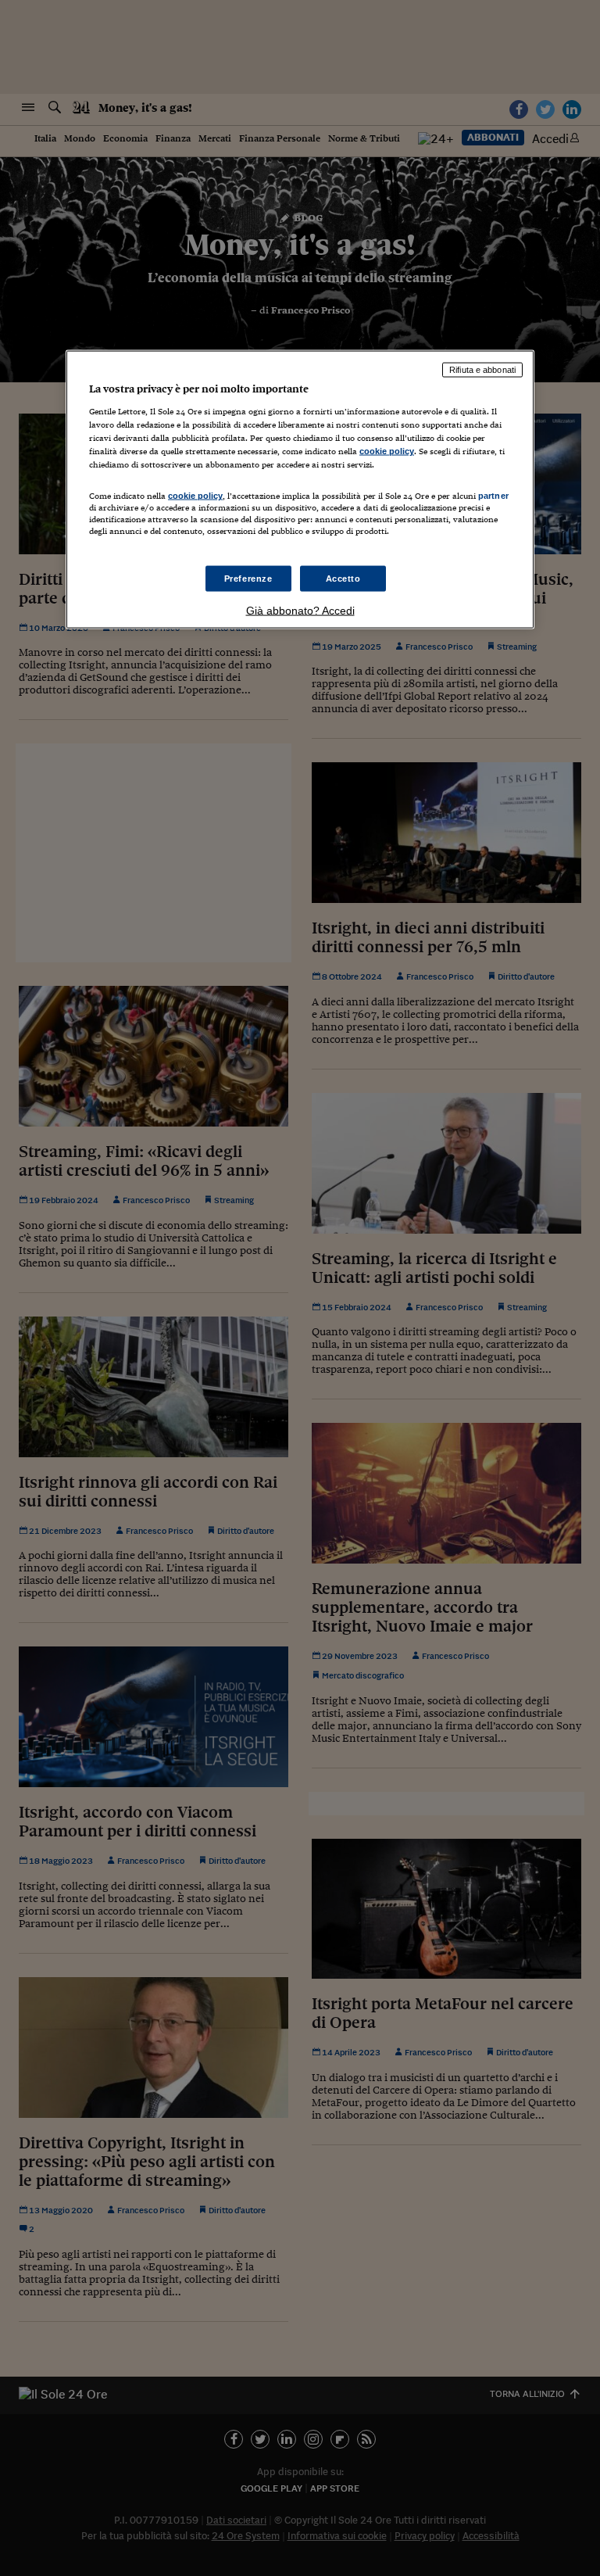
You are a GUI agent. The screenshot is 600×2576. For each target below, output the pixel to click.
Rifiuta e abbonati (482, 370)
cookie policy (387, 451)
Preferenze (248, 578)
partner (493, 496)
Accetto (343, 578)
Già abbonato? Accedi (300, 611)
